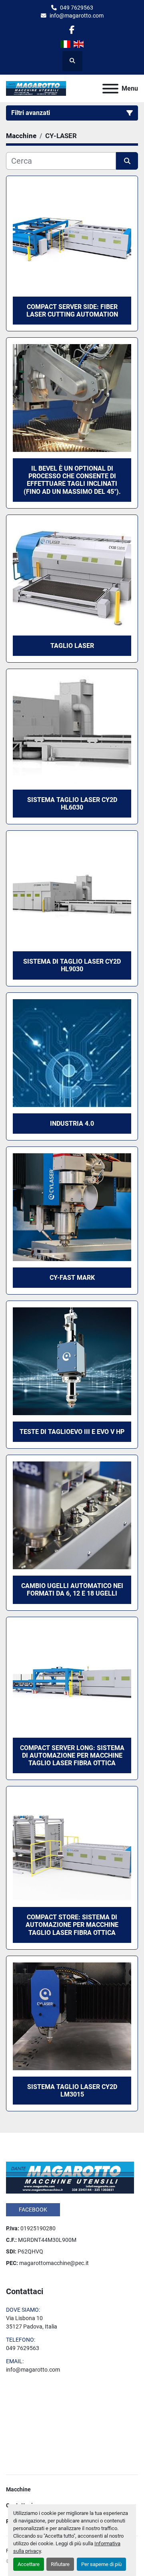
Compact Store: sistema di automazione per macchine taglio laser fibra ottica (72, 1925)
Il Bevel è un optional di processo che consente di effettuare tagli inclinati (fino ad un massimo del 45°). (72, 480)
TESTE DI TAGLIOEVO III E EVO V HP (72, 1432)
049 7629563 (77, 8)
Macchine (18, 2489)
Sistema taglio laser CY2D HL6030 (72, 804)
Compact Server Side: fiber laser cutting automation (72, 311)
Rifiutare (60, 2564)
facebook (33, 2210)
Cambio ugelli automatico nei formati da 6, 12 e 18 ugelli (72, 1590)
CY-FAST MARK (72, 1278)
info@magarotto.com (77, 16)
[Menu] (110, 89)
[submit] (127, 161)
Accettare (29, 2564)
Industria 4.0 (72, 1124)
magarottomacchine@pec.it (54, 2263)
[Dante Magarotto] (70, 2177)
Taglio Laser (72, 646)
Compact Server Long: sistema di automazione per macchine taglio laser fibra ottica (72, 1755)
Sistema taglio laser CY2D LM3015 (72, 2091)
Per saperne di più (101, 2564)
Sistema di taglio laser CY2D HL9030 (72, 965)
